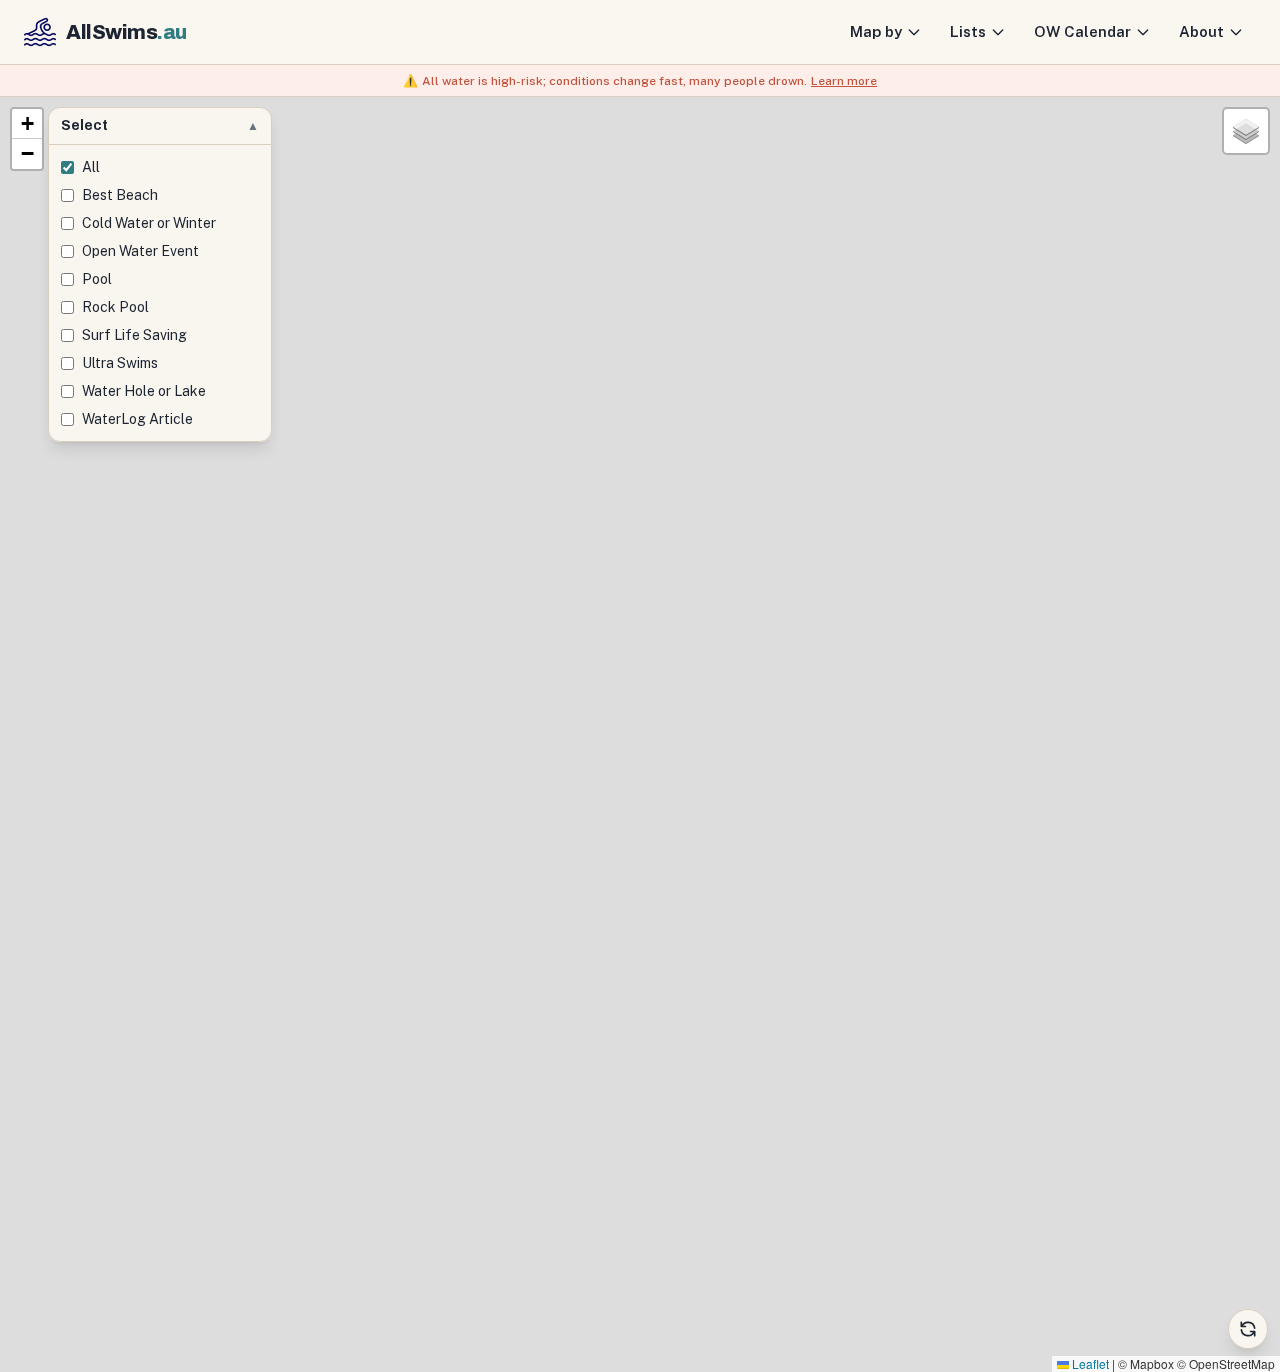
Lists (968, 31)
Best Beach (120, 195)
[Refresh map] (1248, 1329)
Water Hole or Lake (144, 391)
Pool (97, 279)
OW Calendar (1082, 31)
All (91, 167)
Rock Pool (115, 307)
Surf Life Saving (134, 335)
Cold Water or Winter (149, 223)
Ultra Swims (120, 363)
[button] (27, 124)
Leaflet (1089, 1363)
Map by (876, 31)
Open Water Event (140, 251)
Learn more (844, 81)
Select (160, 125)
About (1201, 31)
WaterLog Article (137, 419)
